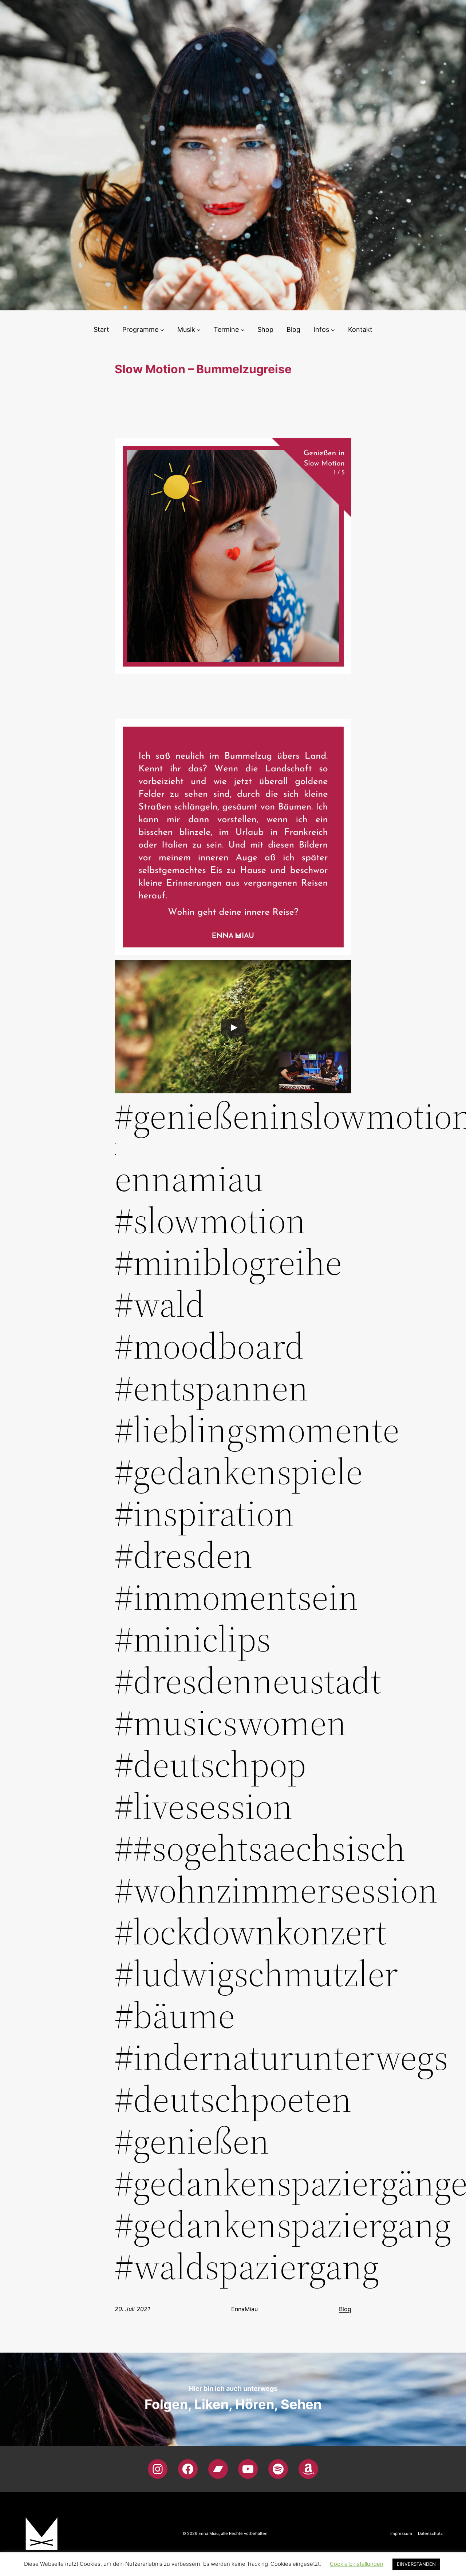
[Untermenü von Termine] (243, 330)
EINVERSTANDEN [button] (416, 2564)
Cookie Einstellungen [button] (357, 2564)
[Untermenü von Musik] (199, 330)
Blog (345, 2309)
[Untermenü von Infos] (333, 330)
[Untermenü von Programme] (162, 330)
